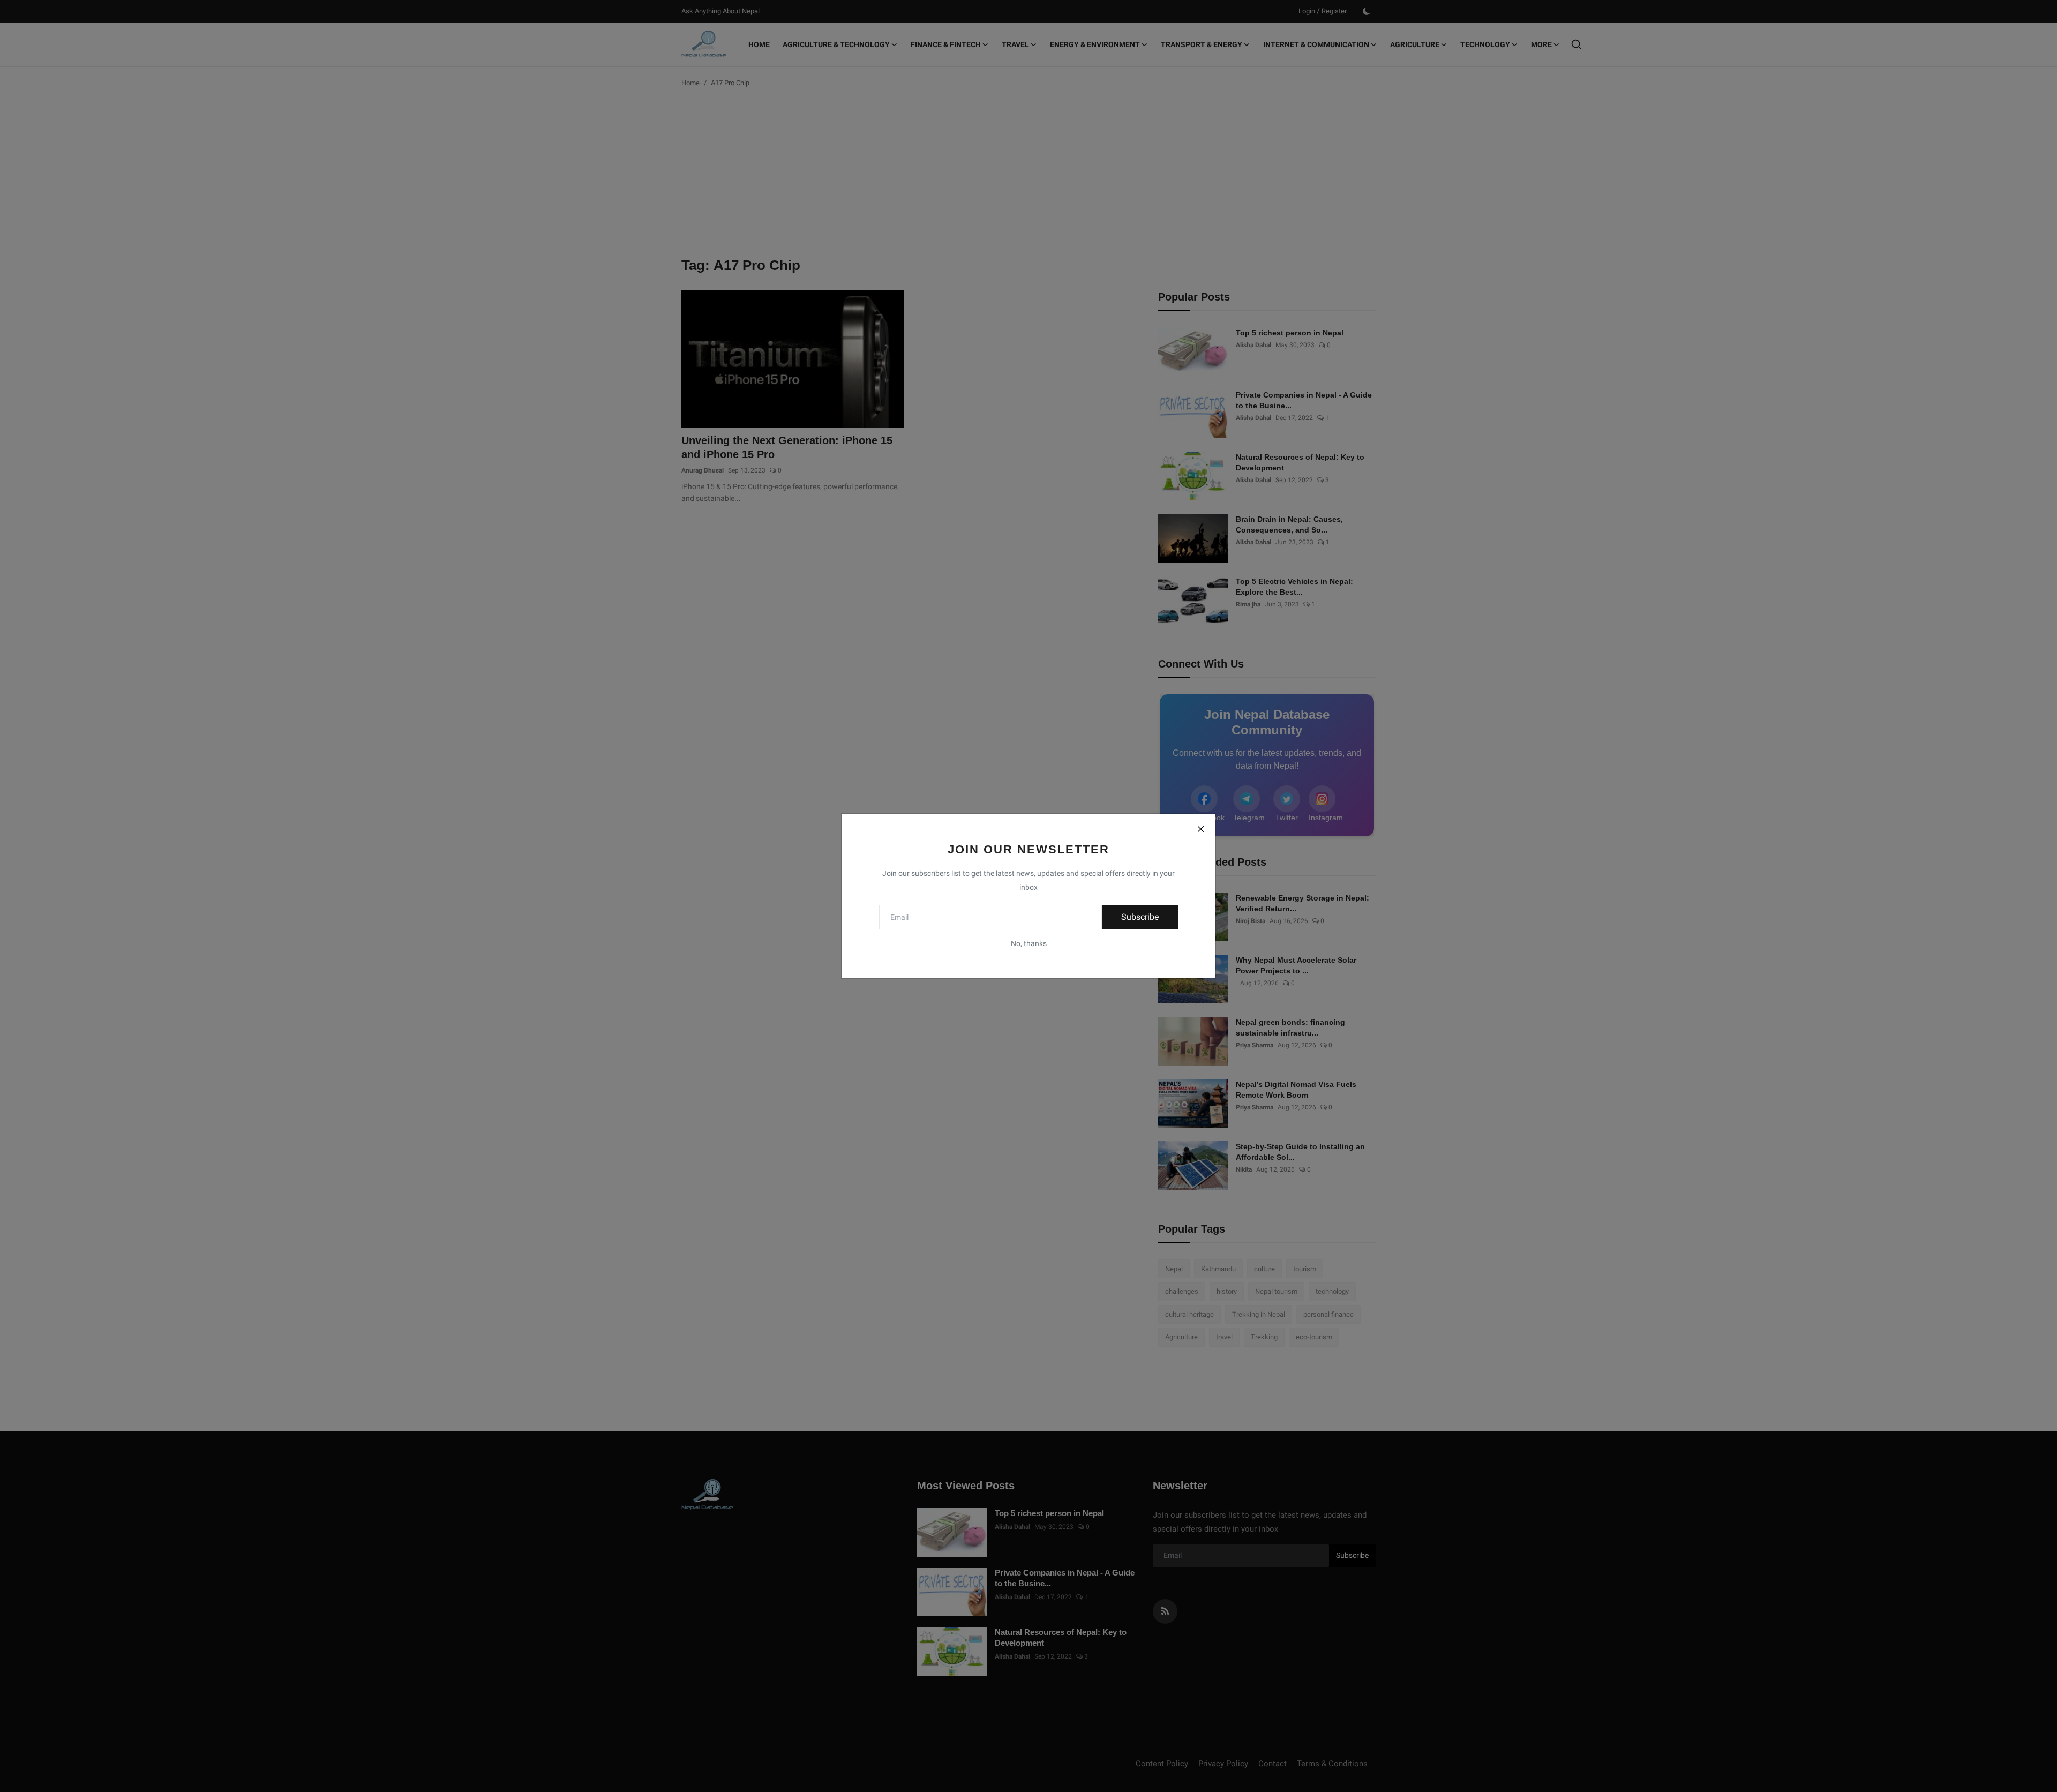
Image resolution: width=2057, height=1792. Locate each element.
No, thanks (1029, 943)
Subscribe (1140, 917)
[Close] (1200, 829)
